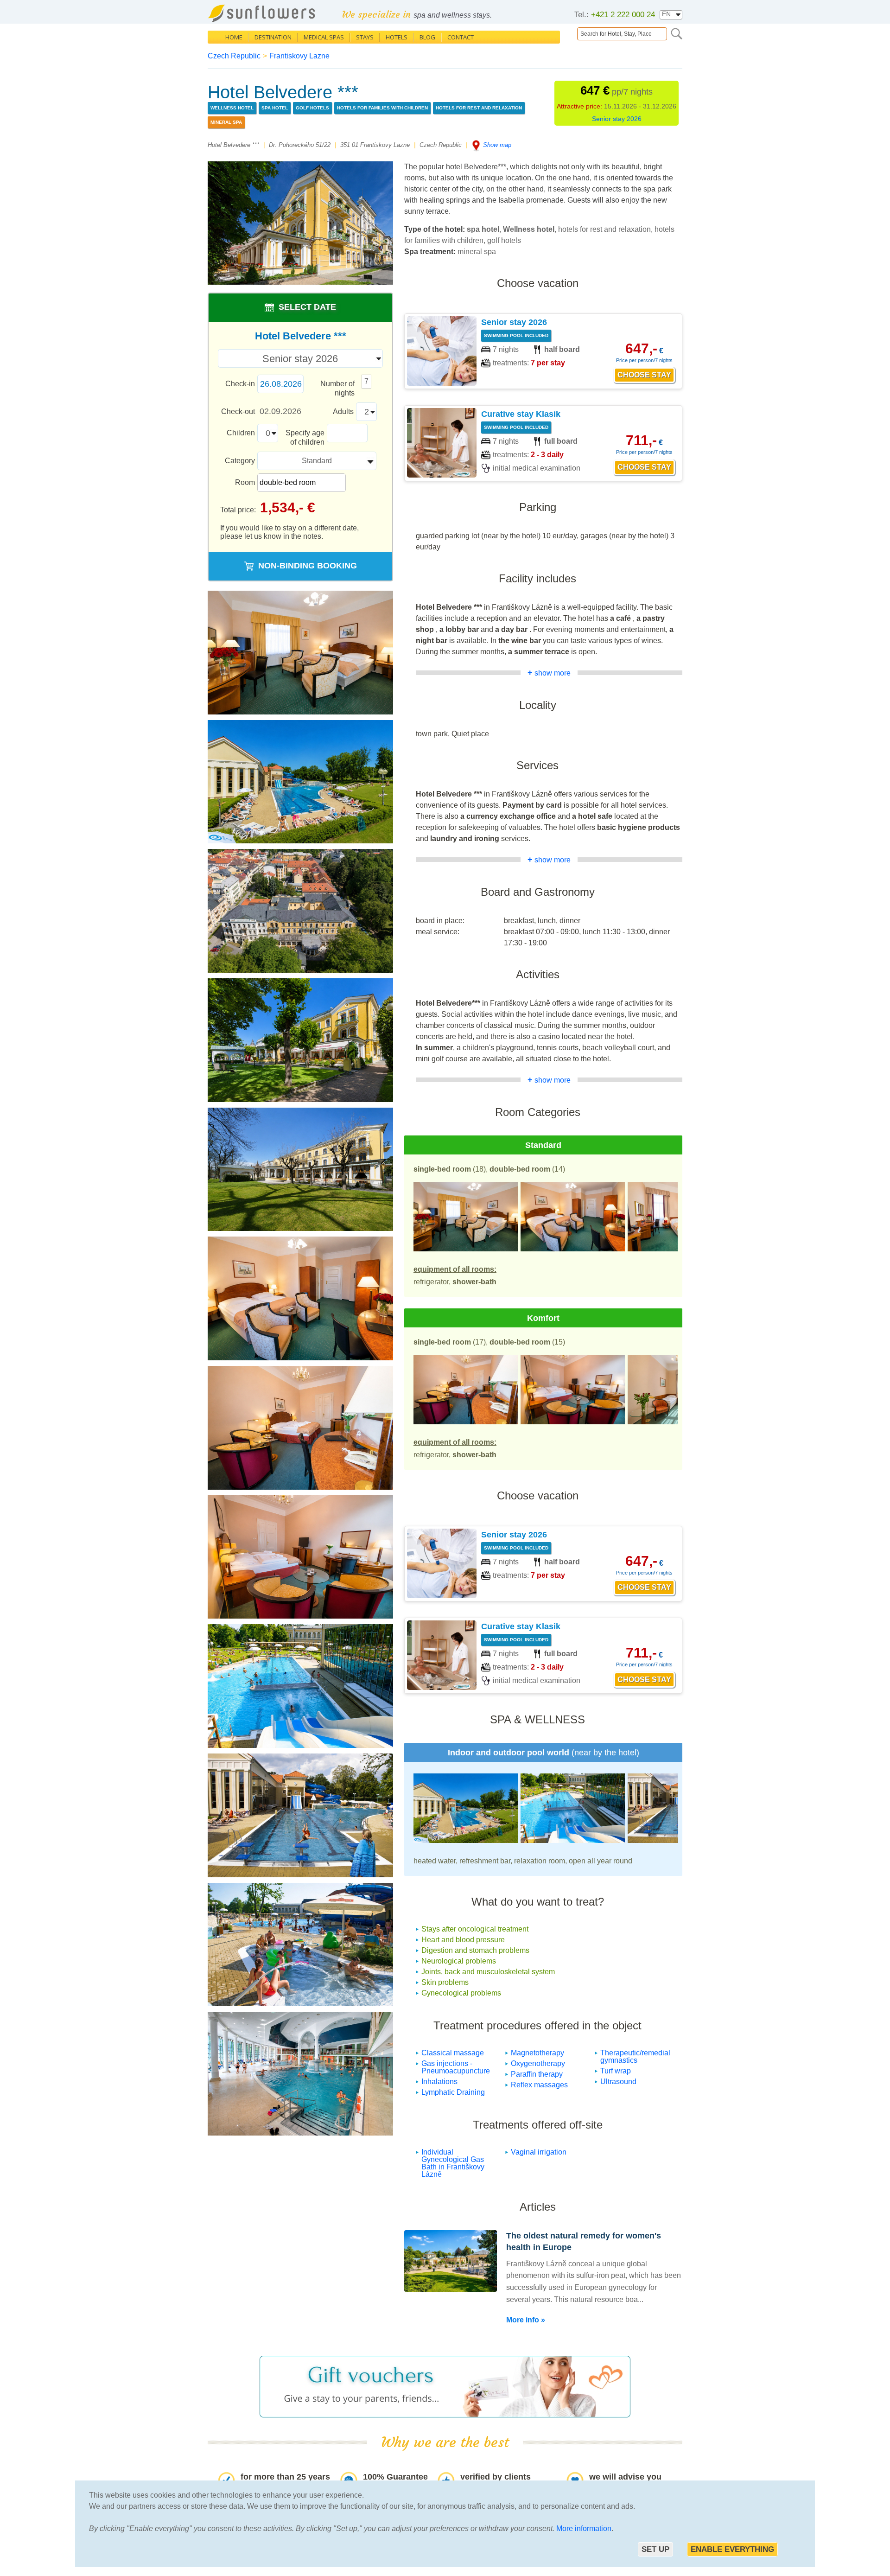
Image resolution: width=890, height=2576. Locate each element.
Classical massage (453, 2053)
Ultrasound (618, 2082)
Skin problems (445, 1982)
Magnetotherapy (537, 2053)
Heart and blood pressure (463, 1940)
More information (584, 2528)
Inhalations (439, 2082)
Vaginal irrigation (539, 2152)
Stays (365, 37)
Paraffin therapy (537, 2074)
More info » (526, 2320)
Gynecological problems (461, 1993)
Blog (427, 37)
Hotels (397, 37)
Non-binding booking (308, 566)
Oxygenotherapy (538, 2063)
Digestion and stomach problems (475, 1950)
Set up (655, 2549)
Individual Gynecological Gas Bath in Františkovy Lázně (453, 2163)
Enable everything (732, 2549)
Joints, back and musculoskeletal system (488, 1972)
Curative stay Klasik (521, 414)
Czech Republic (234, 56)
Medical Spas (324, 37)
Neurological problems (459, 1961)
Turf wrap (616, 2071)
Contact (461, 37)
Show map (497, 145)
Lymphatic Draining (453, 2092)
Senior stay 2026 (617, 119)
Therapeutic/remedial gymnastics (635, 2056)
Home (234, 37)
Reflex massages (539, 2085)
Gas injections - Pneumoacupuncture (456, 2067)
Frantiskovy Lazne (299, 56)
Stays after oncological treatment (475, 1929)
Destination (273, 37)
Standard (317, 461)
